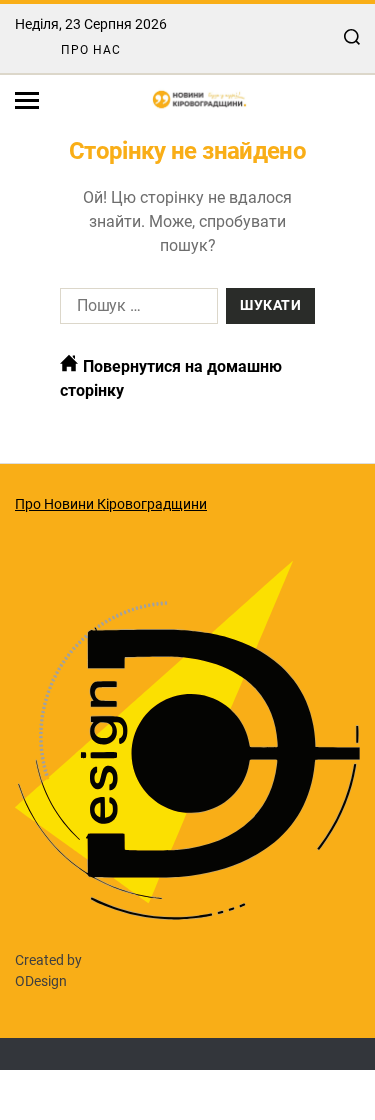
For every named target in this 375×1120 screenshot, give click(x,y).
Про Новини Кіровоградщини (111, 504)
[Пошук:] (135, 310)
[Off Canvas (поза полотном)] (27, 100)
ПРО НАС (91, 50)
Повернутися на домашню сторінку (171, 378)
